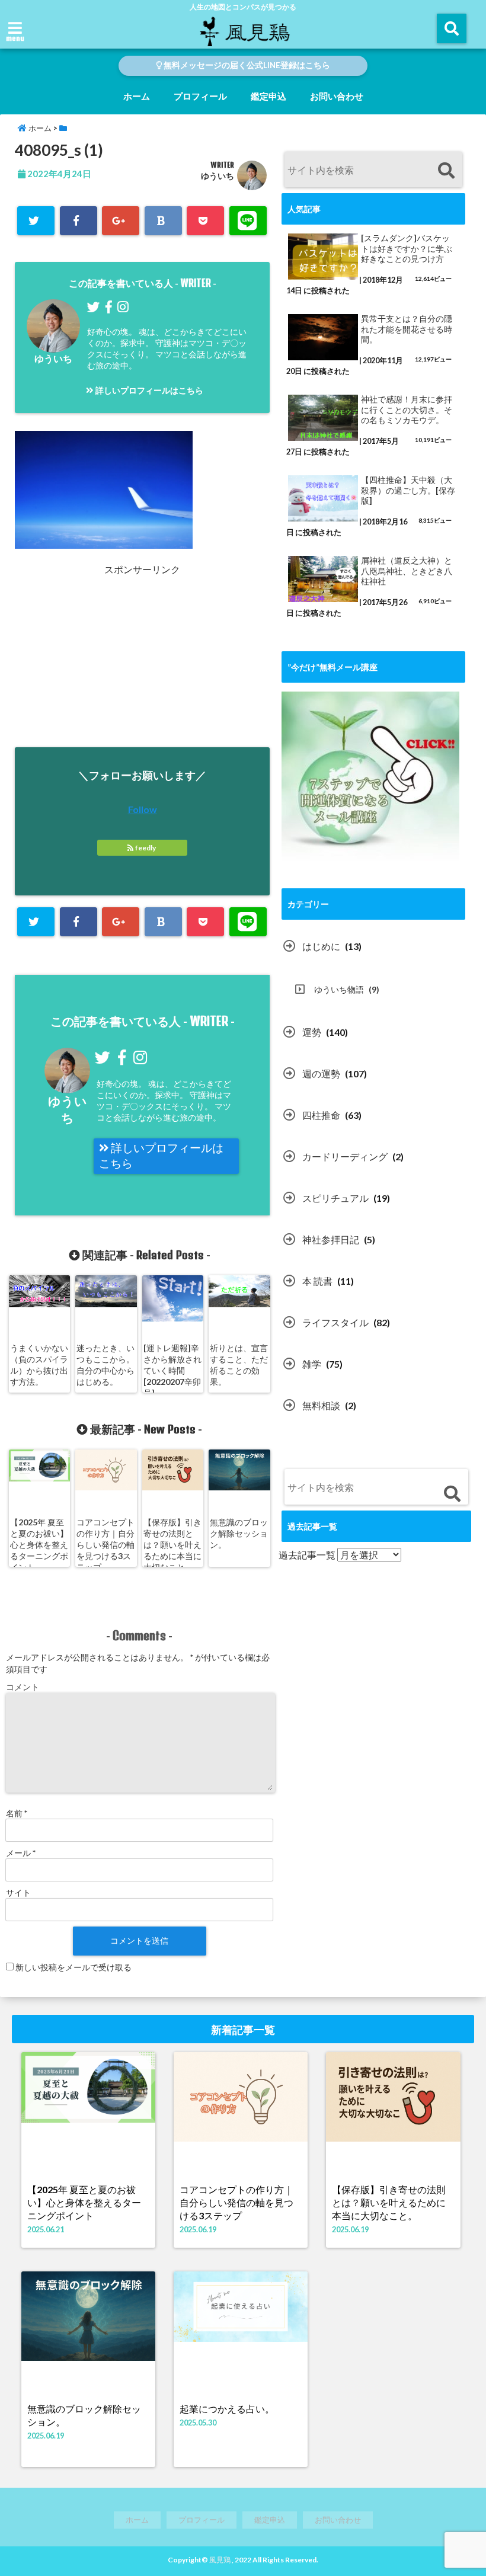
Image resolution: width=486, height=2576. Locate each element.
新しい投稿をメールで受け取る (73, 1967)
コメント (23, 1687)
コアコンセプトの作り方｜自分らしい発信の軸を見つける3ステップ (105, 1545)
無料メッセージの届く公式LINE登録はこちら (246, 65)
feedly (146, 848)
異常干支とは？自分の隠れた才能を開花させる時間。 (407, 329)
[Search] (446, 171)
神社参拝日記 (331, 1239)
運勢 (312, 1032)
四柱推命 (321, 1115)
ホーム (137, 96)
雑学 (312, 1364)
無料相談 (321, 1405)
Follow (143, 809)
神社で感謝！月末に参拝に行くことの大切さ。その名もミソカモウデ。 (407, 410)
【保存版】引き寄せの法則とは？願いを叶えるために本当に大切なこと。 (172, 1545)
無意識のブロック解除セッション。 (239, 1533)
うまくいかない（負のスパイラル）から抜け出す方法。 (39, 1365)
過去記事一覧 (307, 1555)
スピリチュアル (335, 1198)
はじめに (321, 946)
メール (21, 1853)
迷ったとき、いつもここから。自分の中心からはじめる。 (105, 1365)
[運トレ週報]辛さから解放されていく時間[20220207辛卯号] (172, 1370)
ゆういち (218, 176)
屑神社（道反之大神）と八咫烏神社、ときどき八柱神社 (407, 571)
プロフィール (200, 96)
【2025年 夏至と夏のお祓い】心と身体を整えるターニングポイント (39, 1545)
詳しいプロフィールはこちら (148, 390)
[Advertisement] (120, 660)
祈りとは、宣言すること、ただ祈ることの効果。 (239, 1365)
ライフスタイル (335, 1322)
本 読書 (317, 1281)
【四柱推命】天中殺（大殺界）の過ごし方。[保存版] (408, 490)
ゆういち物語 (339, 989)
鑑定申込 (268, 96)
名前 (17, 1813)
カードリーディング (345, 1156)
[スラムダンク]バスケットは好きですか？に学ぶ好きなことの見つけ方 (407, 249)
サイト (18, 1892)
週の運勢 (321, 1073)
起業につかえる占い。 (227, 2409)
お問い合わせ (337, 96)
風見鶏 (220, 2560)
